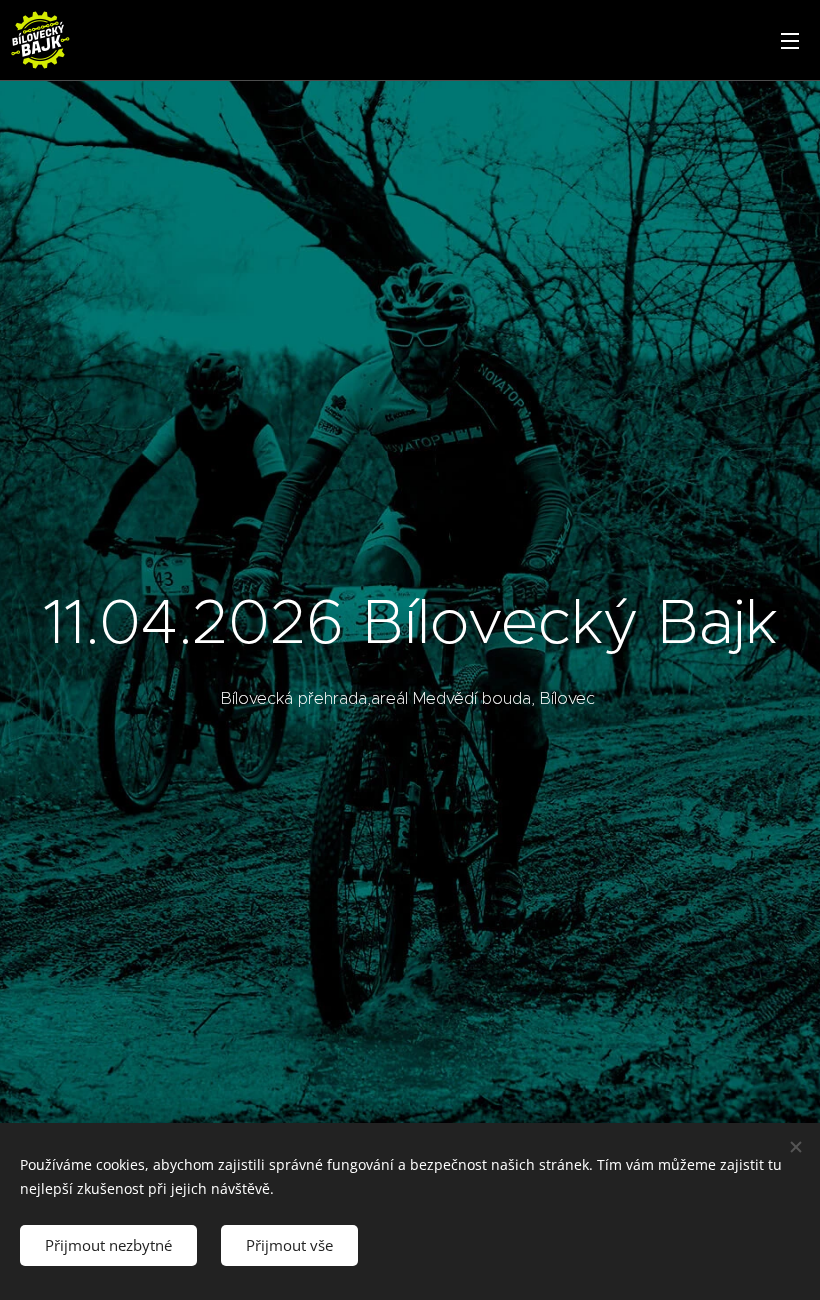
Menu (790, 40)
